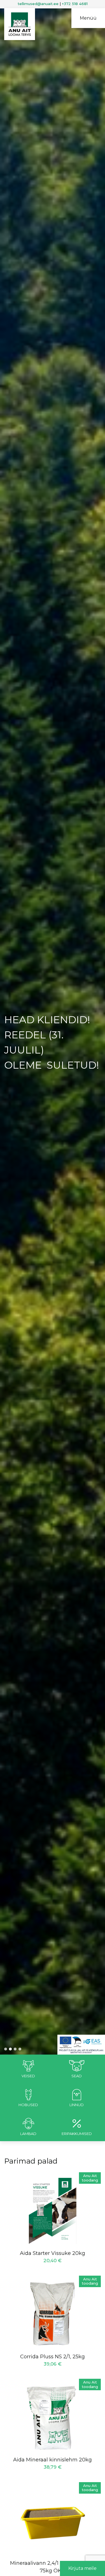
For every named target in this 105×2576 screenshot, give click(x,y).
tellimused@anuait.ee (38, 4)
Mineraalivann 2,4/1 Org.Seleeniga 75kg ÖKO (53, 2567)
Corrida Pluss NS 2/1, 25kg (53, 2357)
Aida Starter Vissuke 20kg (53, 2253)
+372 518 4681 (75, 4)
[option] (53, 1039)
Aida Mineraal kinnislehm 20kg (53, 2460)
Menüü (88, 18)
